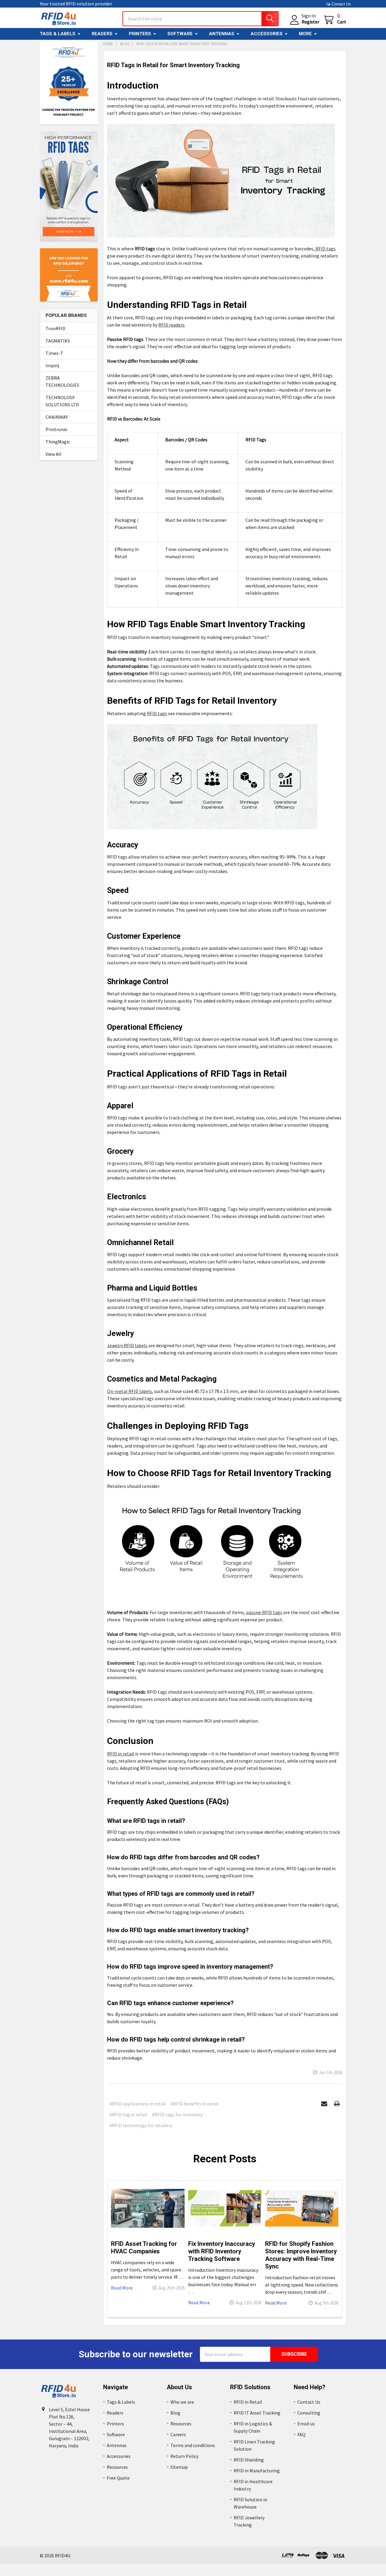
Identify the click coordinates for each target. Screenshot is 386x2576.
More (305, 34)
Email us (306, 2424)
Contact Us (341, 4)
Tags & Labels (58, 34)
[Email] (324, 2104)
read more (122, 2288)
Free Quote (118, 2478)
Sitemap (179, 2467)
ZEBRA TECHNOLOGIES (62, 381)
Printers (140, 34)
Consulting (309, 2413)
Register (310, 22)
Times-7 (54, 353)
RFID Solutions (250, 2387)
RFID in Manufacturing (257, 2471)
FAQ (301, 2434)
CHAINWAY (57, 417)
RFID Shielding (249, 2460)
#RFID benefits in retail (195, 2104)
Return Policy (184, 2456)
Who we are (182, 2402)
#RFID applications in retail (138, 2104)
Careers (178, 2434)
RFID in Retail (248, 2402)
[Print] (337, 2104)
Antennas (222, 34)
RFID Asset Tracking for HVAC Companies (144, 2247)
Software (180, 34)
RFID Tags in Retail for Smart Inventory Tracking (173, 65)
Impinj (52, 365)
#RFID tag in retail (128, 2114)
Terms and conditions (193, 2445)
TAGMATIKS (58, 341)
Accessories (267, 34)
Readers (102, 34)
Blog (175, 2413)
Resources (117, 2467)
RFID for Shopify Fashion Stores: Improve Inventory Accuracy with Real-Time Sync (301, 2255)
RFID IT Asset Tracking (257, 2413)
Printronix (56, 429)
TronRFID (55, 328)
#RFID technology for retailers (141, 2125)
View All (54, 454)
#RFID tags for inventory (177, 2114)
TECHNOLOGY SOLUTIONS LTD (62, 401)
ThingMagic (58, 442)
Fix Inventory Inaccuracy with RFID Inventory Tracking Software (222, 2251)
